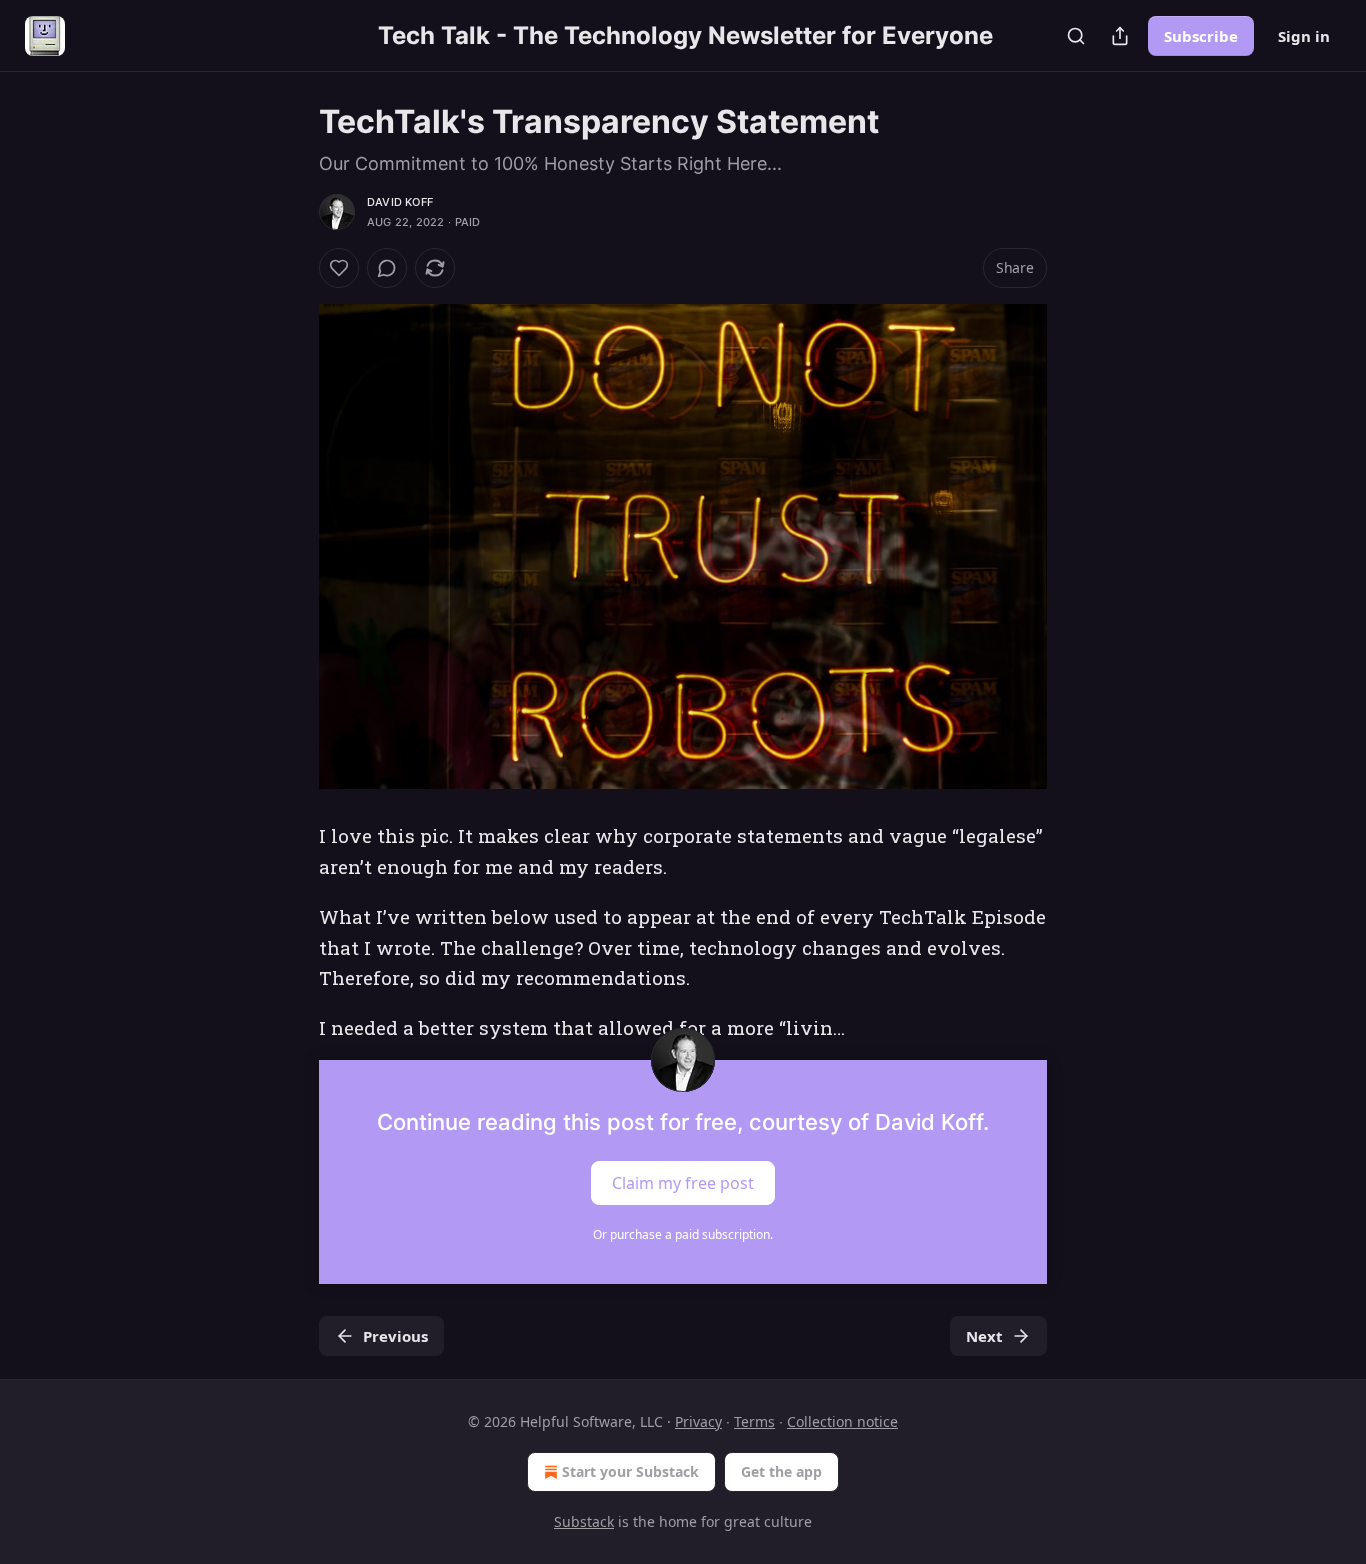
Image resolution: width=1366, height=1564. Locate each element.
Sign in (1304, 36)
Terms (754, 1421)
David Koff (400, 202)
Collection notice (842, 1421)
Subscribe (1201, 36)
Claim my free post (683, 1182)
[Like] (339, 268)
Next (984, 1336)
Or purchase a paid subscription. (683, 1234)
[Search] (1076, 36)
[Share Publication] (1120, 36)
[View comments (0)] (387, 268)
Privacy (698, 1421)
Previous (395, 1336)
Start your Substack (630, 1471)
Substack (584, 1521)
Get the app (781, 1471)
